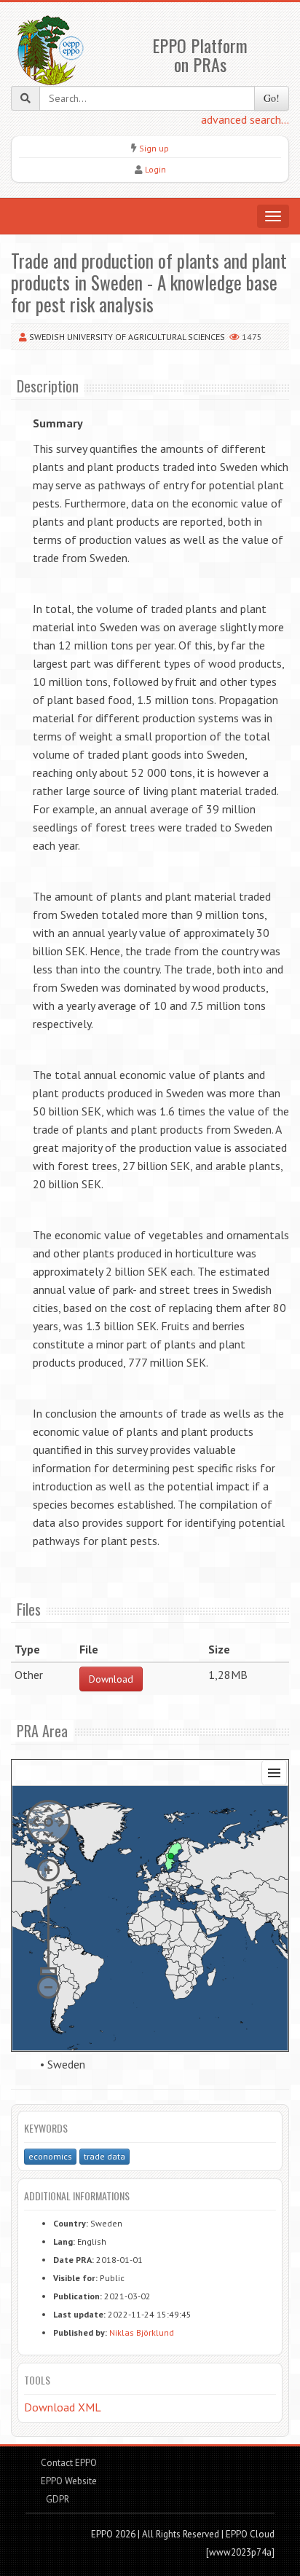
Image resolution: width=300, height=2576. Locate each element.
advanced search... (245, 119)
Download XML (63, 2407)
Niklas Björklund (142, 2332)
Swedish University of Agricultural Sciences (127, 337)
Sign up (154, 148)
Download (111, 1679)
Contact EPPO (69, 2463)
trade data (104, 2156)
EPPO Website (69, 2481)
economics (50, 2156)
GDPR (56, 2499)
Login (155, 169)
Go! (272, 98)
